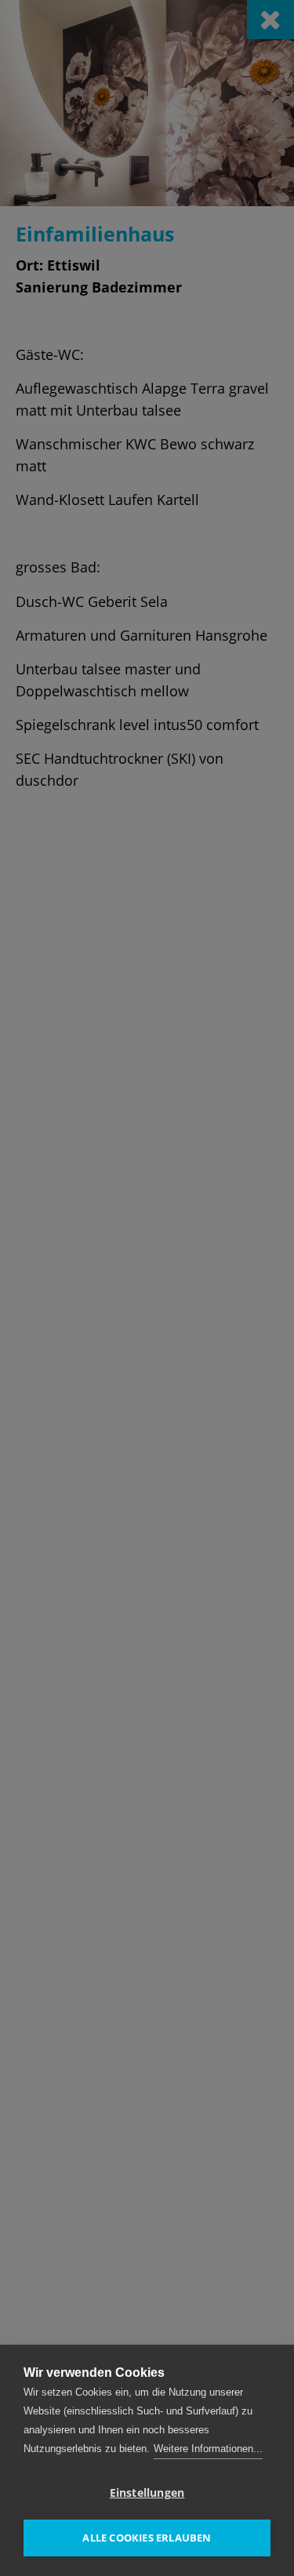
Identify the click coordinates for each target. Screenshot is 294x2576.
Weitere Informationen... (208, 2449)
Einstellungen (147, 2493)
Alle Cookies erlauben (147, 2538)
